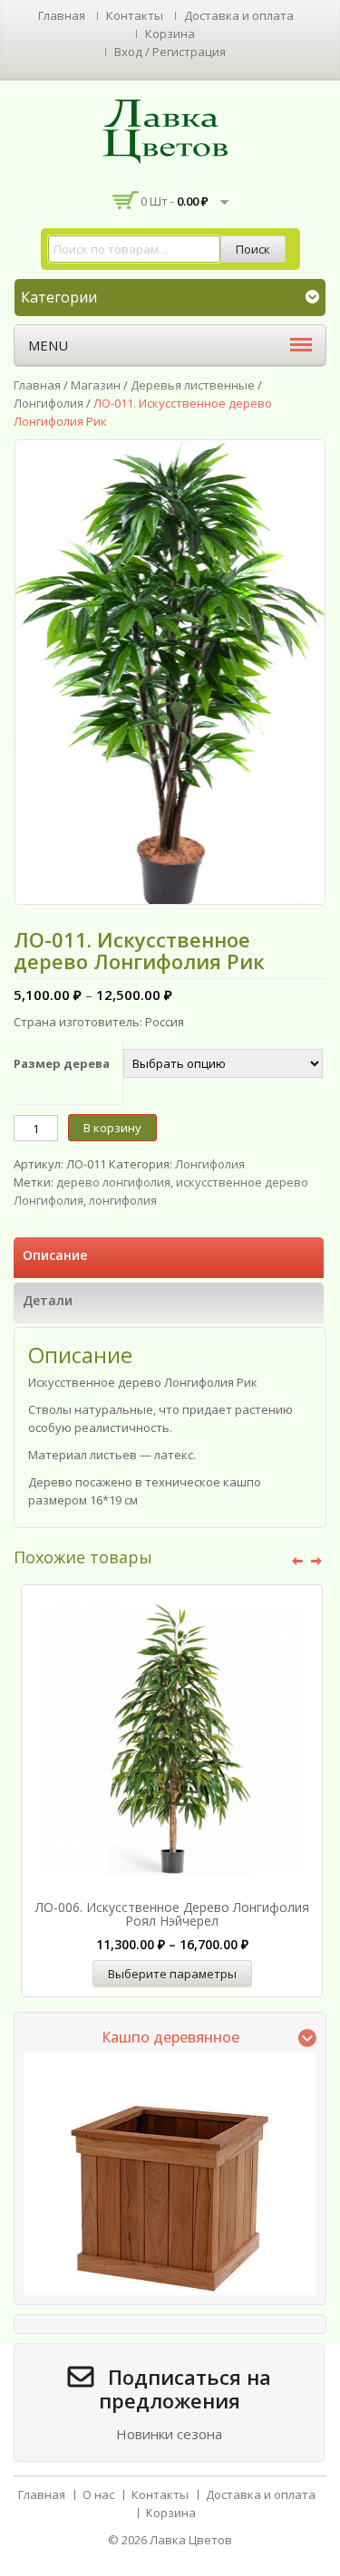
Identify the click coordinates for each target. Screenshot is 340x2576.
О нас (98, 2494)
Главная (62, 15)
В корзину (112, 1128)
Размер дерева (62, 1063)
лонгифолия (123, 1200)
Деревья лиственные (193, 385)
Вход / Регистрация (170, 52)
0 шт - (175, 201)
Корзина (170, 34)
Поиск (253, 249)
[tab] (169, 1258)
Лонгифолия (49, 403)
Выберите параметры (172, 1974)
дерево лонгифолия (113, 1182)
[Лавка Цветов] (170, 130)
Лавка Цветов (191, 2540)
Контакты (135, 15)
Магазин (96, 385)
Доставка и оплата (239, 15)
